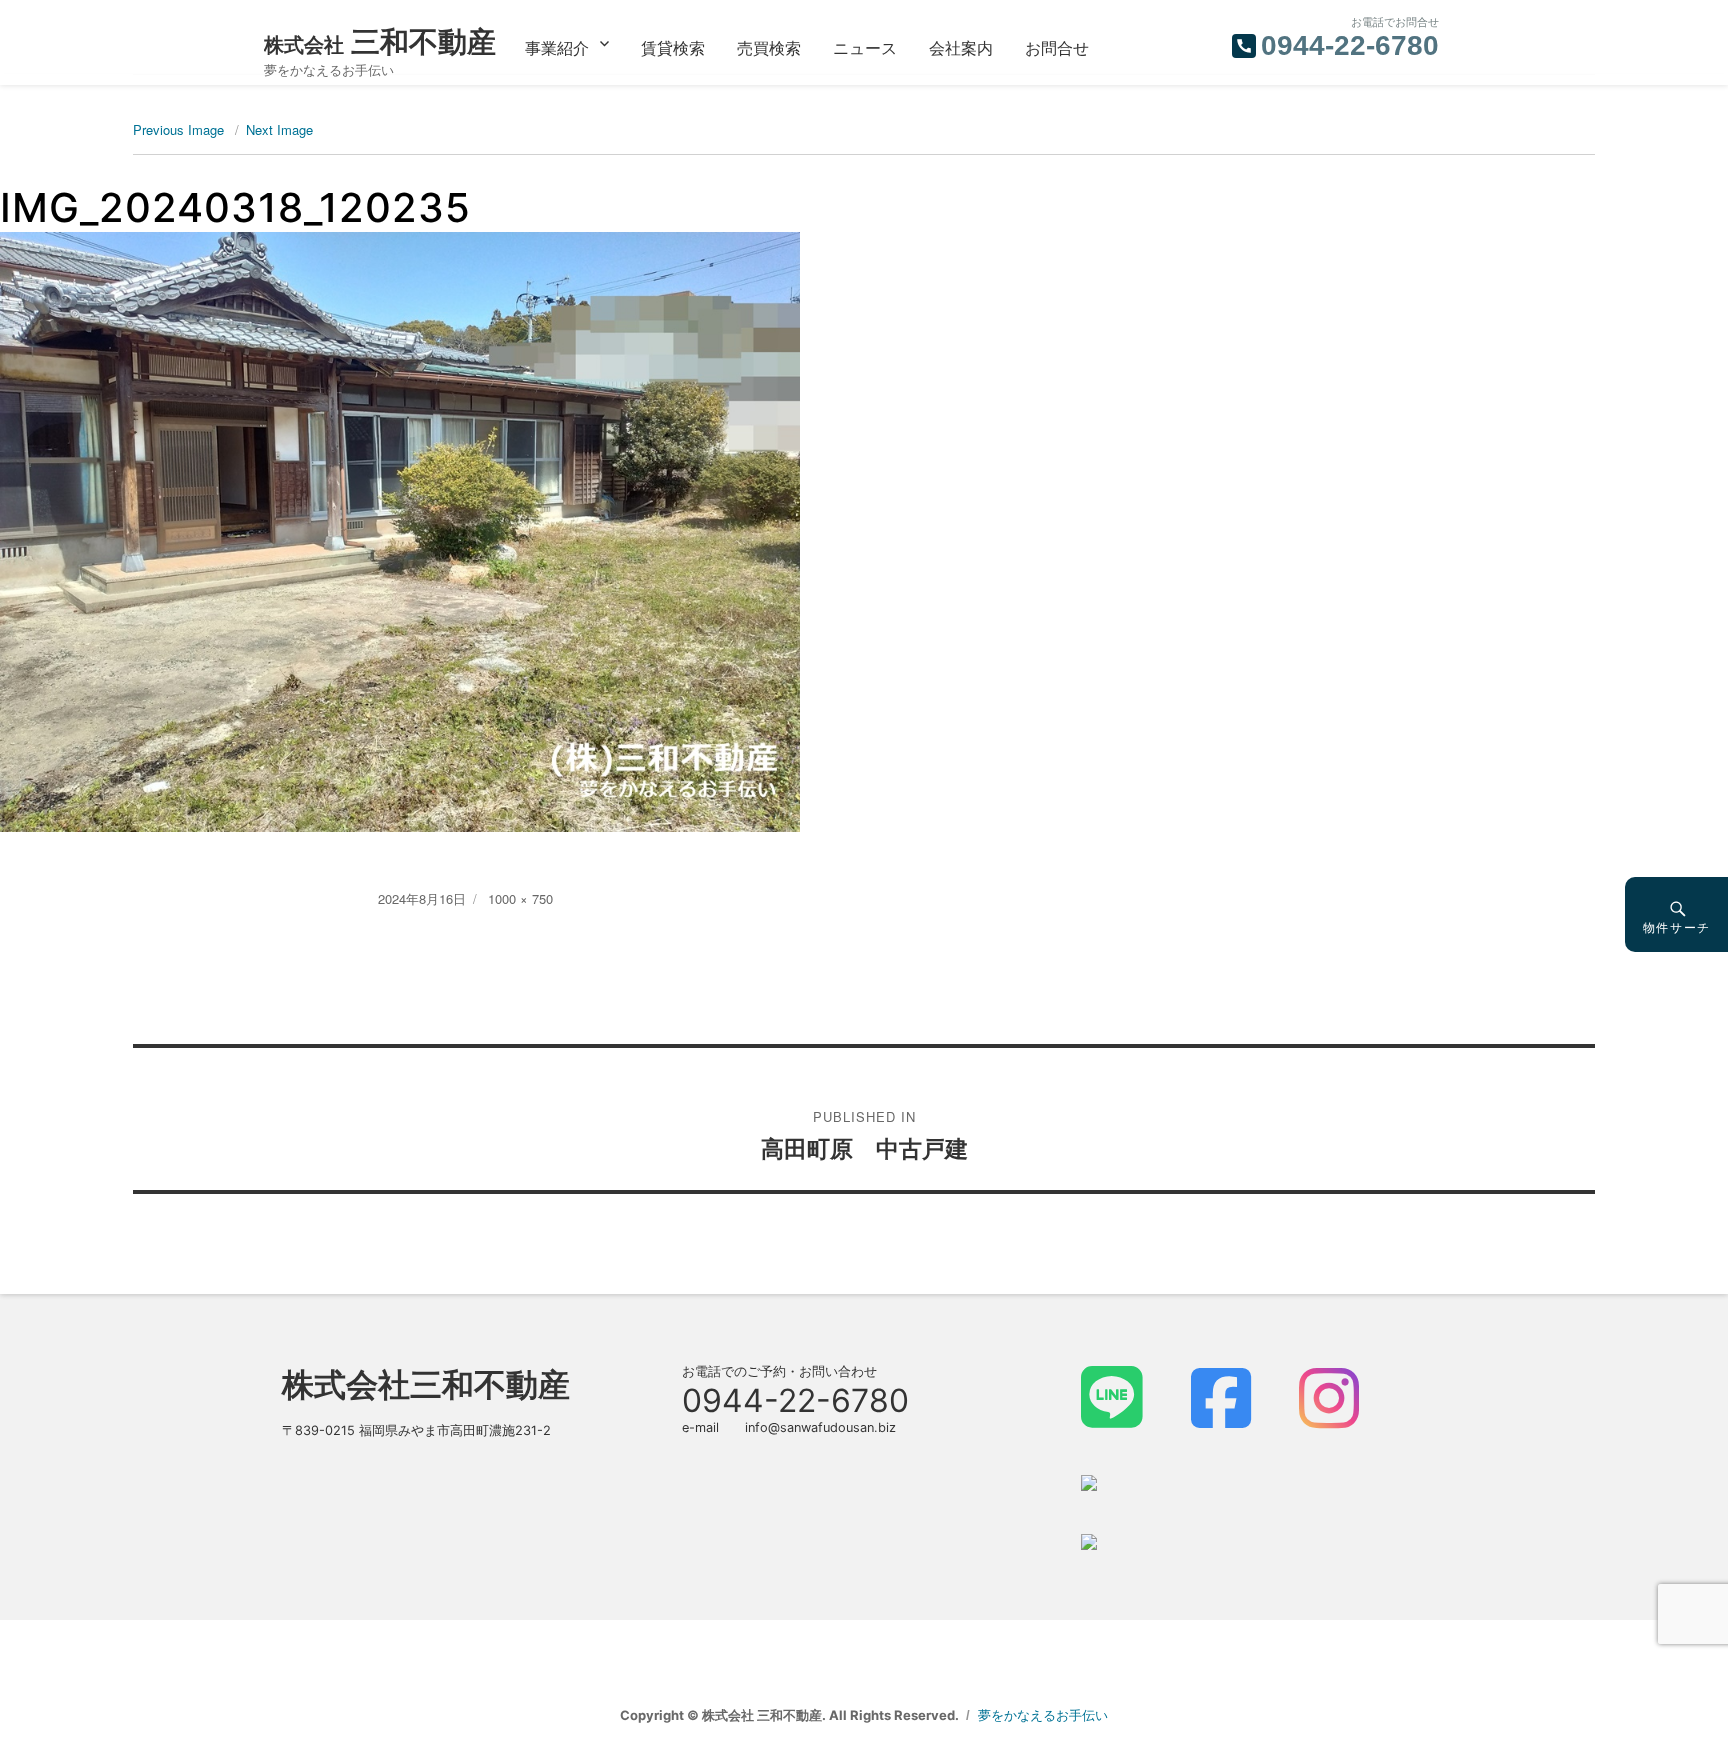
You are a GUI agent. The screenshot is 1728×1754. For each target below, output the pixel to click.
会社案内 (961, 47)
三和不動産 (380, 41)
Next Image (279, 129)
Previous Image (178, 129)
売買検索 (769, 47)
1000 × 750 (520, 898)
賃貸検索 (673, 47)
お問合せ (1057, 47)
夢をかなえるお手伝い (1043, 1715)
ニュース (865, 47)
